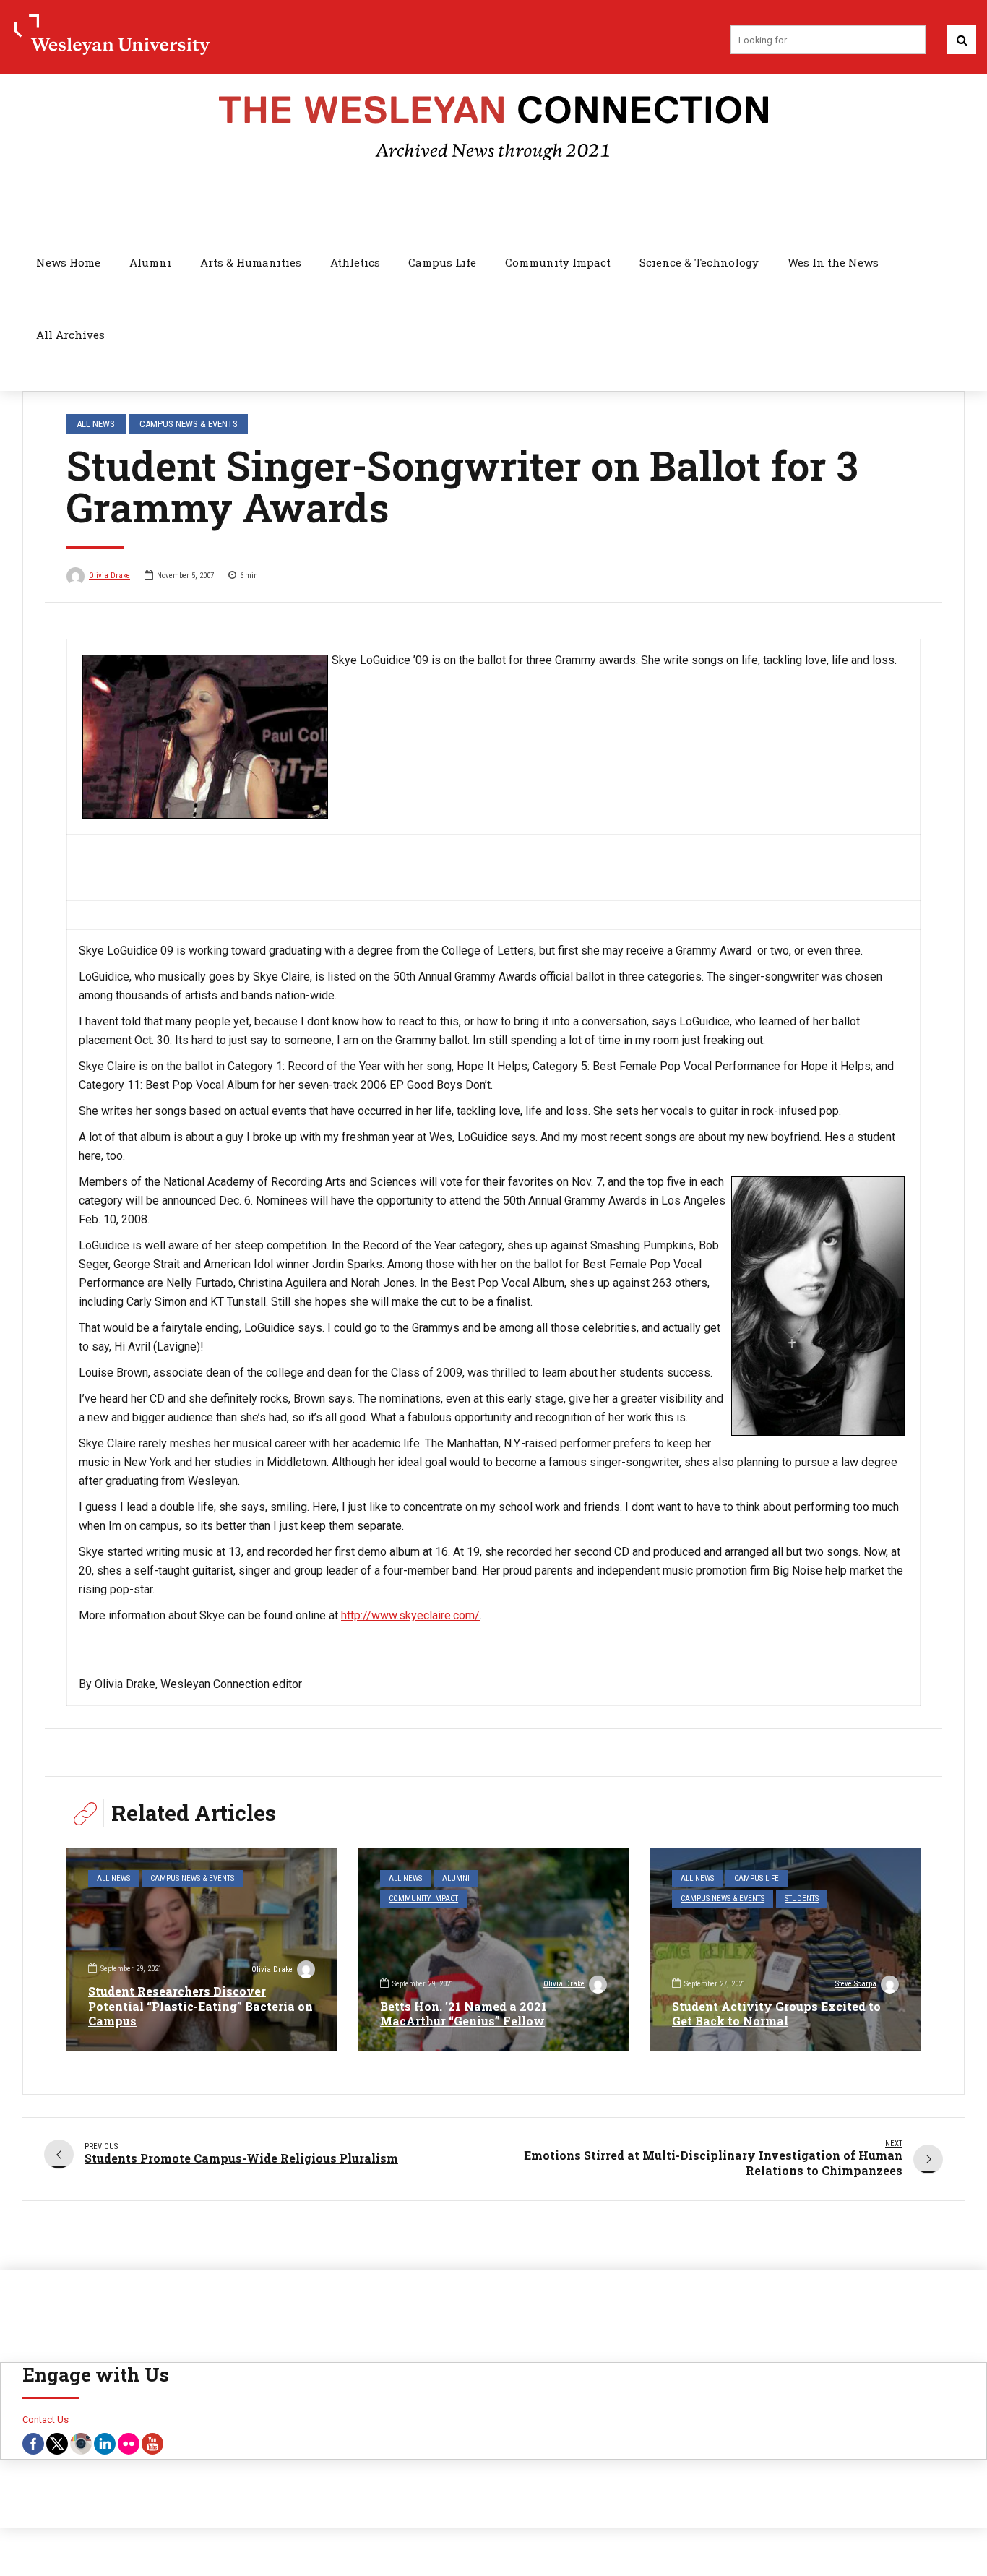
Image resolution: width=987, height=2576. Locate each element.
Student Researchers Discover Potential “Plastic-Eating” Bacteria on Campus (201, 2006)
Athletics (355, 262)
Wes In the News (833, 262)
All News (96, 424)
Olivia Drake (109, 576)
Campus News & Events (189, 424)
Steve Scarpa (856, 1984)
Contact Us (46, 2420)
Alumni (150, 262)
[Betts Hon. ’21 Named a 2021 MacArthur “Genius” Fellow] (493, 1950)
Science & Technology (699, 262)
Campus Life (442, 262)
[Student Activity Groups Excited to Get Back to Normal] (785, 1950)
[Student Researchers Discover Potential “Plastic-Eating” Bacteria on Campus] (202, 1950)
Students (802, 1899)
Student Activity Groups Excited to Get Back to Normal (776, 2014)
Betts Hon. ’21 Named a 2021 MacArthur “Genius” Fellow (464, 2014)
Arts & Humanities (251, 262)
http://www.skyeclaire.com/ (410, 1615)
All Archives (70, 335)
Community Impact (558, 262)
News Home (68, 262)
